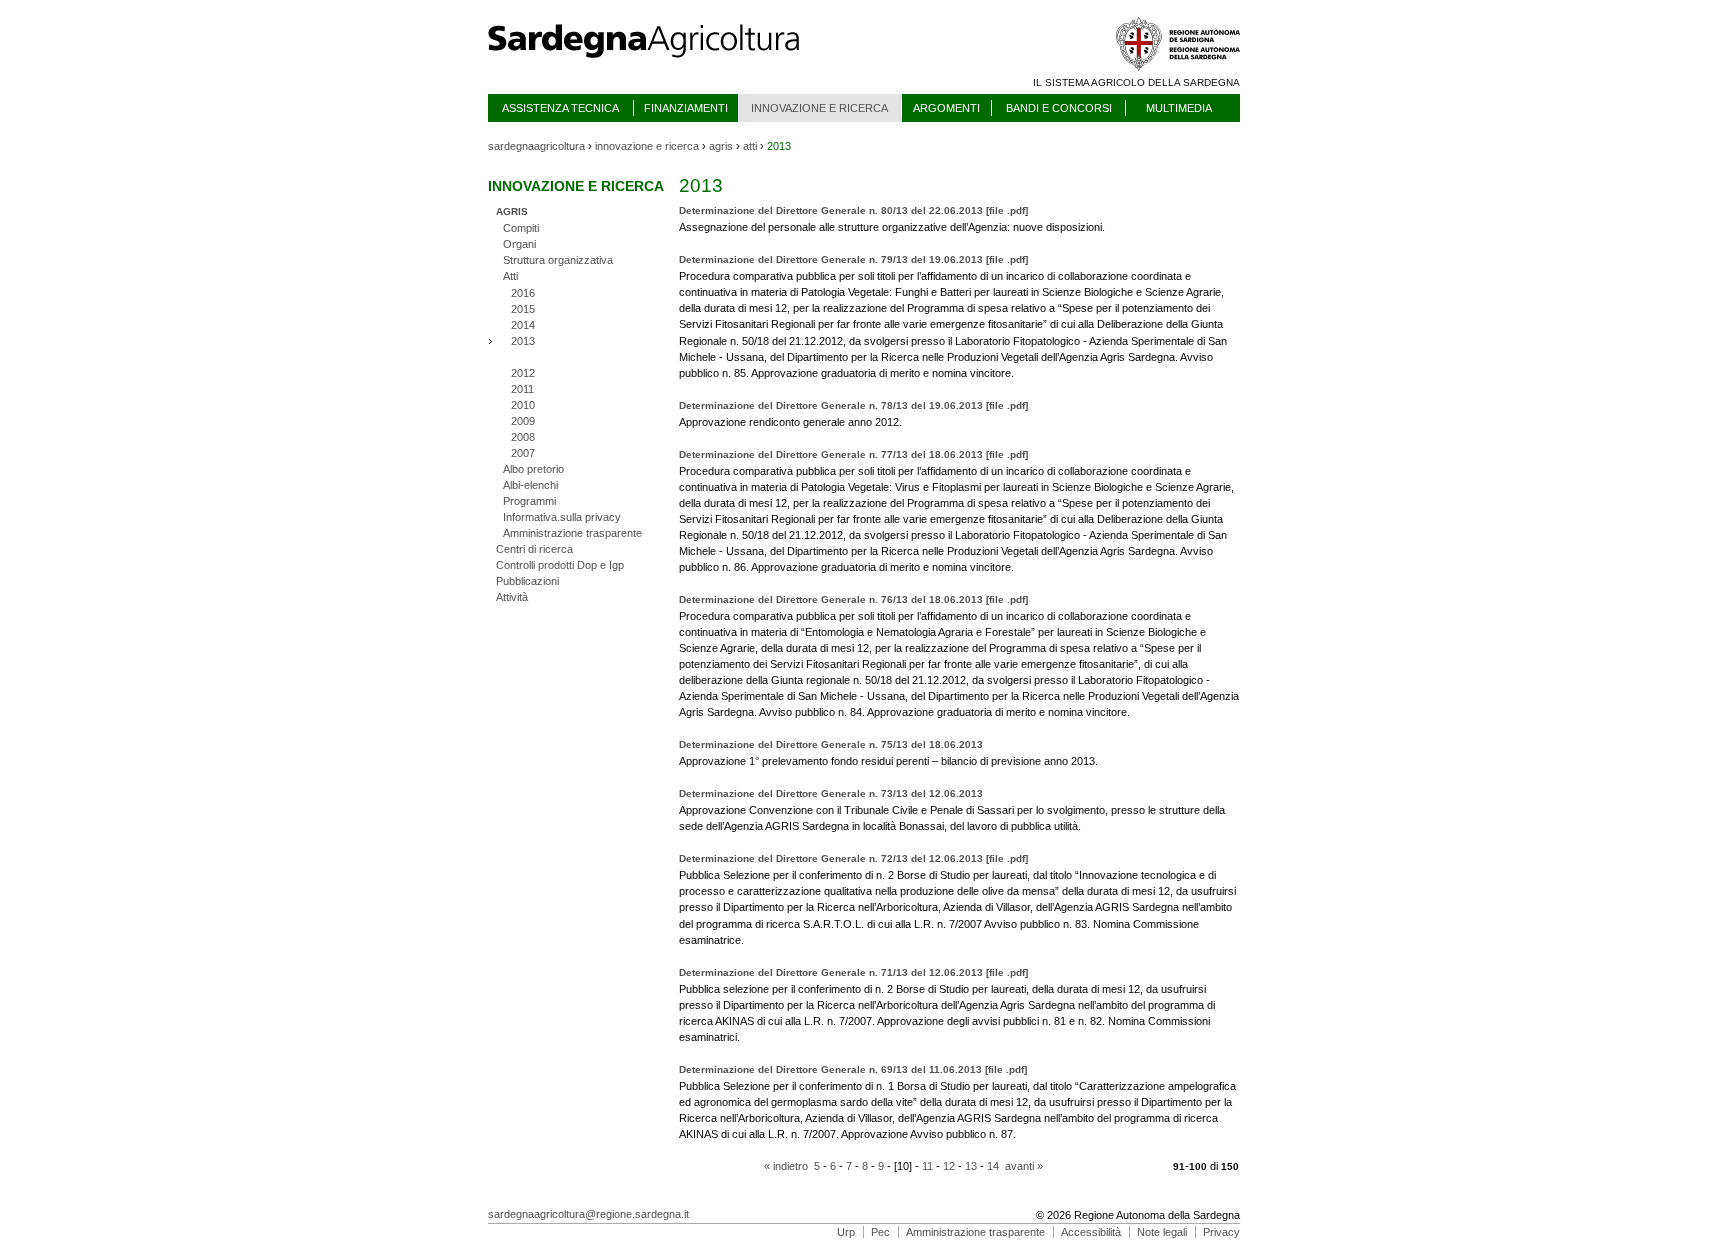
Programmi (529, 501)
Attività (512, 597)
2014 (523, 325)
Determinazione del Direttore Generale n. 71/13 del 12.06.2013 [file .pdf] (853, 972)
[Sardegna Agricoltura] (663, 65)
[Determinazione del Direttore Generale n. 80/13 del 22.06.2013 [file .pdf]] (1106, 227)
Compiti (521, 228)
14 (993, 1166)
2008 (523, 437)
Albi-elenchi (530, 485)
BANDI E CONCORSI (1059, 108)
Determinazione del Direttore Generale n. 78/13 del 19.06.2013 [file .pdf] (853, 405)
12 (949, 1166)
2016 (523, 293)
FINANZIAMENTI (686, 108)
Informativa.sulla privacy (562, 517)
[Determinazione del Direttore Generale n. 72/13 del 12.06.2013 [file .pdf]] (745, 940)
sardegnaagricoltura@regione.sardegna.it (588, 1214)
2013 (523, 341)
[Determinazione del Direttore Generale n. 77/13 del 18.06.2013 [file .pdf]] (1015, 567)
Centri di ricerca (534, 549)
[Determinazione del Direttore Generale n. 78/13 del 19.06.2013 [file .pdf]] (903, 422)
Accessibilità (1091, 1232)
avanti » (1024, 1166)
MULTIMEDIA (1179, 108)
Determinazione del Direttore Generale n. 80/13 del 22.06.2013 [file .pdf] (853, 210)
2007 (523, 453)
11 (927, 1166)
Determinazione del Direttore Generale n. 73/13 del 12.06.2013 (831, 793)
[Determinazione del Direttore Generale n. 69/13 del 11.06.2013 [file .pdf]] (1017, 1134)
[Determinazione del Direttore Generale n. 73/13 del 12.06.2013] (1082, 826)
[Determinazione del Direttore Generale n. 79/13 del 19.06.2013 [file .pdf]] (1015, 373)
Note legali (1162, 1232)
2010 (523, 405)
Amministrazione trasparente (572, 533)
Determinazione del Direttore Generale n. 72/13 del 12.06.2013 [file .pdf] (853, 858)
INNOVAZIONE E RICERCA (819, 108)
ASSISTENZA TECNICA (560, 108)
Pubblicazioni (527, 581)
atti (750, 146)
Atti (510, 276)
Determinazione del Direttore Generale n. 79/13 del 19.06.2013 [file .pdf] (853, 259)
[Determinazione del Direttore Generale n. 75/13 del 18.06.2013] (1099, 761)
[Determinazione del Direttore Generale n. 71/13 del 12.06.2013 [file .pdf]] (741, 1037)
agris (721, 146)
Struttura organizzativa (558, 260)
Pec (880, 1232)
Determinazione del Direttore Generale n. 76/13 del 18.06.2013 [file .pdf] (853, 599)
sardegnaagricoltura (536, 146)
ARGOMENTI (946, 108)
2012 (523, 373)
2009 (523, 421)
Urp (846, 1232)
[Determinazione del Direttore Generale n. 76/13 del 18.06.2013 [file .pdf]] (1131, 712)
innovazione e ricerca (647, 146)
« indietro (786, 1166)
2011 (522, 389)
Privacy (1221, 1232)
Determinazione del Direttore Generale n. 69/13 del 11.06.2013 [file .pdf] (853, 1069)
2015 (523, 309)
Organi (519, 244)
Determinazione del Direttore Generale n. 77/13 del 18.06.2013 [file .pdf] (853, 454)
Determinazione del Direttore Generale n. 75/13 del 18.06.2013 (831, 744)
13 (971, 1166)
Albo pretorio (533, 469)
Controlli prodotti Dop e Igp (560, 565)
